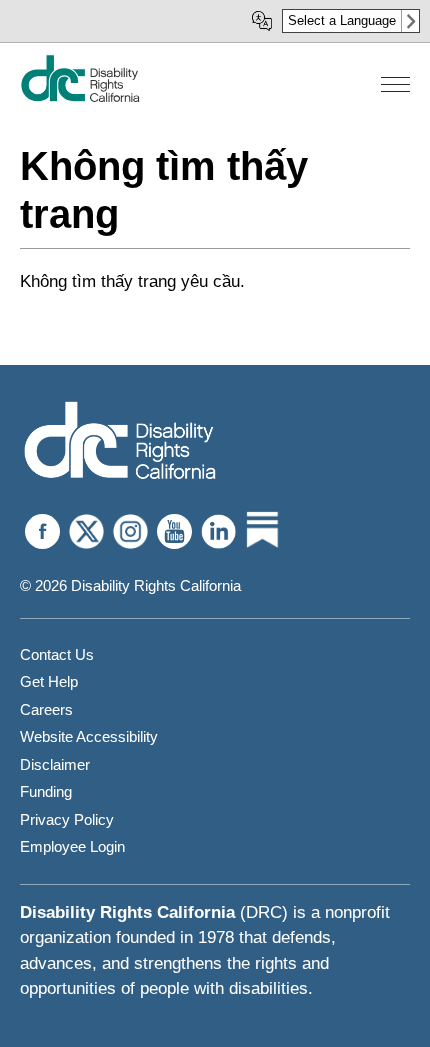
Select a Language (342, 20)
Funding (46, 791)
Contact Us (57, 654)
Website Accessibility (89, 736)
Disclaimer (55, 764)
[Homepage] (120, 442)
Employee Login (72, 846)
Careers (46, 709)
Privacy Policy (67, 819)
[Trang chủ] (80, 97)
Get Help (49, 681)
